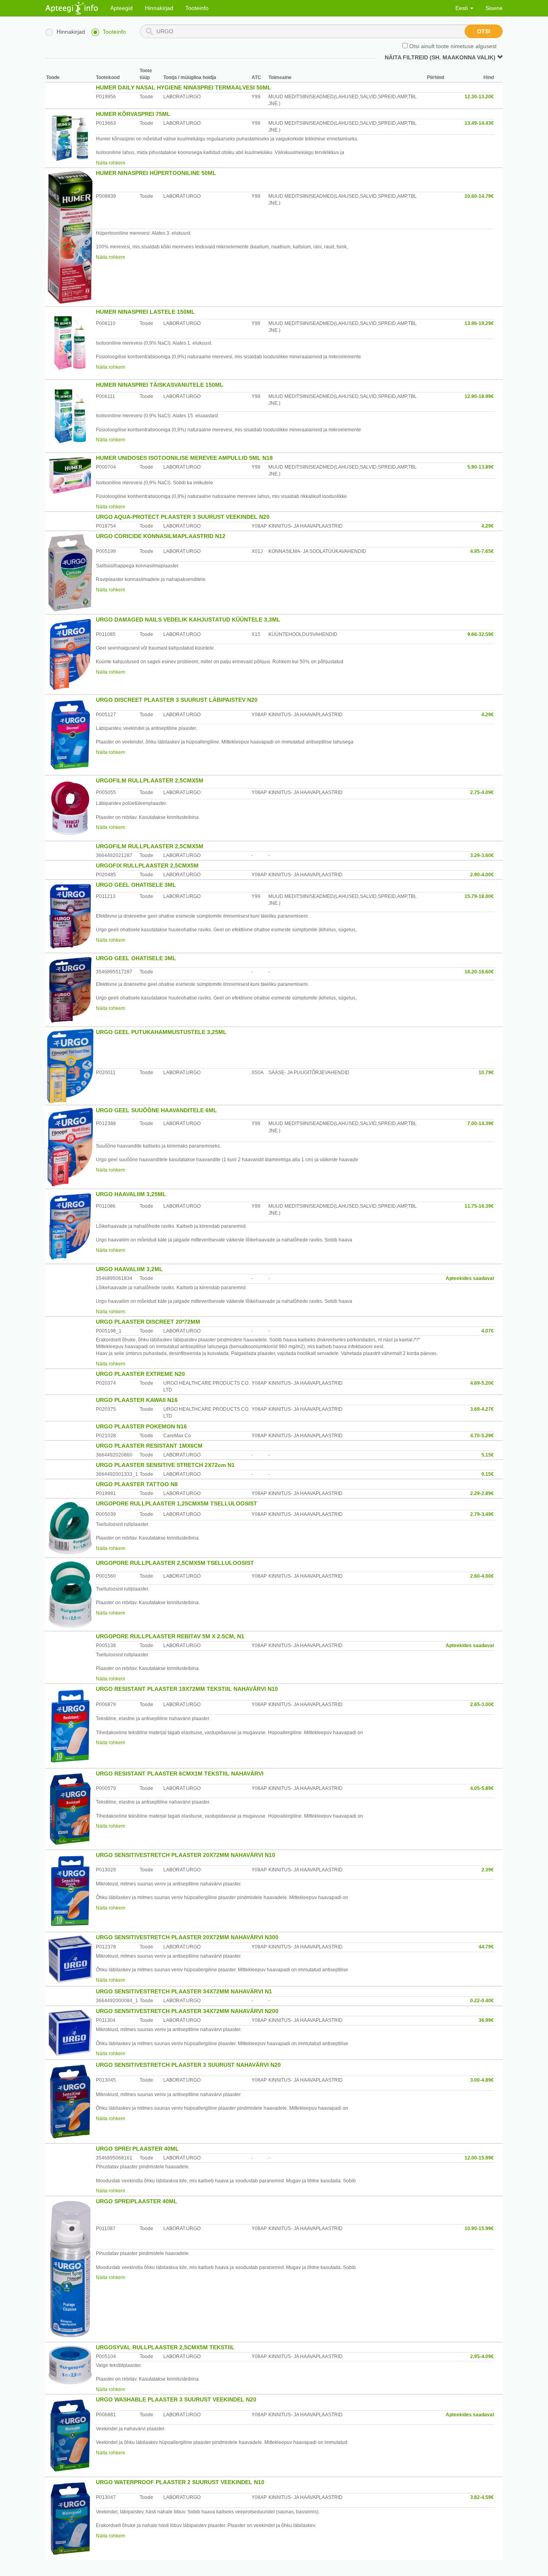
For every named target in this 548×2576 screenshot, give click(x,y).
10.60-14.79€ (479, 196)
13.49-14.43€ (479, 123)
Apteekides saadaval (470, 1278)
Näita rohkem (111, 163)
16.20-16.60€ (479, 972)
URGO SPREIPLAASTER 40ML (137, 2201)
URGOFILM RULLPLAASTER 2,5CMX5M (150, 780)
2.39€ (488, 1870)
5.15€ (488, 1455)
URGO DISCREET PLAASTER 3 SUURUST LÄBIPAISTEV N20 (177, 700)
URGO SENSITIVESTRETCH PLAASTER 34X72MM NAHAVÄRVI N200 (187, 2011)
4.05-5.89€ (482, 1788)
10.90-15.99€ (479, 2229)
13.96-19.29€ (479, 323)
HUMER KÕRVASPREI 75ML (133, 114)
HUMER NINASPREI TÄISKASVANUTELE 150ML (160, 385)
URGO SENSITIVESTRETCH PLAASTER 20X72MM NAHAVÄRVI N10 (186, 1855)
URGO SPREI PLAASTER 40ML (137, 2149)
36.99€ (486, 2020)
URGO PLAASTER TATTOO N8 (137, 1484)
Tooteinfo (197, 8)
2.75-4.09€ (482, 792)
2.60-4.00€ (482, 1576)
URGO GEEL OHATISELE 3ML (136, 885)
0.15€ (488, 1474)
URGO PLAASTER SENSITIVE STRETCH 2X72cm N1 (165, 1465)
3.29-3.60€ (482, 855)
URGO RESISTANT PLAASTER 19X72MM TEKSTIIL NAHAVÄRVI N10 (187, 1689)
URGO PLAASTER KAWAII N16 (137, 1400)
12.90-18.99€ (479, 396)
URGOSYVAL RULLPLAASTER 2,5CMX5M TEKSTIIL (165, 2347)
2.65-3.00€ (482, 1704)
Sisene (494, 8)
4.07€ (488, 1331)
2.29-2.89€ (482, 1493)
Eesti (462, 8)
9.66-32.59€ (481, 634)
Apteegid (122, 8)
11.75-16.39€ (479, 1206)
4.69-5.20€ (482, 1383)
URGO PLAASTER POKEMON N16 (141, 1426)
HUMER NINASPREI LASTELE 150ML (145, 312)
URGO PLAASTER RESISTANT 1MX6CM (149, 1446)
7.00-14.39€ (481, 1123)
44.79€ (486, 1947)
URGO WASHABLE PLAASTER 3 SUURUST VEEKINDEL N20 (176, 2399)
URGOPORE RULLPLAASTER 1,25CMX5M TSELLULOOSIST (177, 1503)
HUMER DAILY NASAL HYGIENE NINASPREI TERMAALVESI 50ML (184, 87)
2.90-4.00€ (482, 875)
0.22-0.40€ (482, 2001)
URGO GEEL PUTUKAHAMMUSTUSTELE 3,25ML (161, 1032)
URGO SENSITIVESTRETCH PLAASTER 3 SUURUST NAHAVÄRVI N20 (188, 2065)
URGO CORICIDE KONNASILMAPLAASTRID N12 (161, 536)
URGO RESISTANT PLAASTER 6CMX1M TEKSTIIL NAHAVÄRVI (180, 1774)
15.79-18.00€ (479, 896)
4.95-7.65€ (482, 551)
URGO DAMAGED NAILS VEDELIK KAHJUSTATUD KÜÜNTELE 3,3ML (188, 620)
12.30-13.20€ (479, 97)
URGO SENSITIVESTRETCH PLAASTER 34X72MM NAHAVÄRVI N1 (184, 1991)
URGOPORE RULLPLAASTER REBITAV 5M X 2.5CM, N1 (170, 1636)
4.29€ (488, 526)
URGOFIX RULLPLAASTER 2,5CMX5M (147, 865)
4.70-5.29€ (482, 1436)
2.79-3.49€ (482, 1514)
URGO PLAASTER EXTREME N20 (140, 1374)
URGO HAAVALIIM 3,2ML (129, 1269)
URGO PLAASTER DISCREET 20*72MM (148, 1322)
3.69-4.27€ (482, 1409)
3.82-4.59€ (482, 2497)
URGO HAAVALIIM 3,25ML (131, 1194)
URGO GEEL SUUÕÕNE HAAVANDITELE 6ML (156, 1110)
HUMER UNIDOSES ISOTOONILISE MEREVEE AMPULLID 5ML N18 (184, 458)
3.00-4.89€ (482, 2080)
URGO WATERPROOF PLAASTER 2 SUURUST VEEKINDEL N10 (180, 2482)
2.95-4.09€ (482, 2357)
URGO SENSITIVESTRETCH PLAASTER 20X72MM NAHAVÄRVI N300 (187, 1937)
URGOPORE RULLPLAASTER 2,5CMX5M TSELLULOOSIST (175, 1563)
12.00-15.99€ (479, 2158)
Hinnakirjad (159, 8)
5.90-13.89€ (481, 467)
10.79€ (486, 1073)
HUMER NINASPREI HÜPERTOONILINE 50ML (156, 173)
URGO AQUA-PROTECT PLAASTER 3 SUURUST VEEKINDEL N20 (183, 517)
